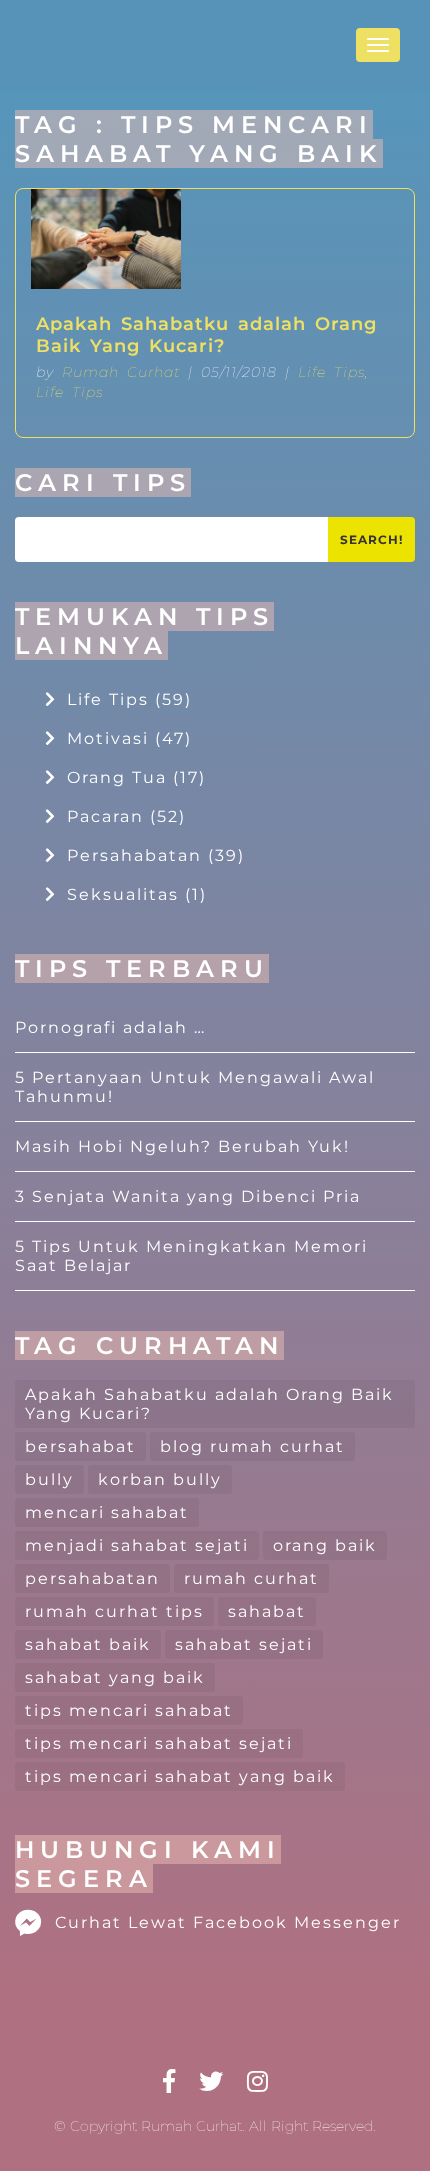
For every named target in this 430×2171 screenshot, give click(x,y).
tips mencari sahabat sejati (159, 1743)
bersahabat (80, 1446)
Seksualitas (137, 894)
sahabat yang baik (115, 1677)
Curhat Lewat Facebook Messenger (228, 1922)
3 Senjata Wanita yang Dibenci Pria (188, 1196)
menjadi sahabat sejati (137, 1545)
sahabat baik (88, 1644)
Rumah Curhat (121, 372)
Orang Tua (136, 777)
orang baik (325, 1545)
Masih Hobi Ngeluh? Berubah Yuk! (182, 1146)
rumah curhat (251, 1578)
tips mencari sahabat (129, 1710)
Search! (371, 539)
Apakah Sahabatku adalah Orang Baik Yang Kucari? (206, 335)
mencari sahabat (107, 1512)
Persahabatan (156, 855)
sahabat (267, 1611)
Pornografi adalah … (110, 1027)
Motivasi (129, 738)
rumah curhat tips (114, 1611)
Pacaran (126, 816)
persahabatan (92, 1578)
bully (49, 1479)
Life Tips (331, 372)
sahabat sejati (244, 1644)
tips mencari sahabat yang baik (180, 1776)
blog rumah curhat (252, 1446)
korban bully (160, 1479)
